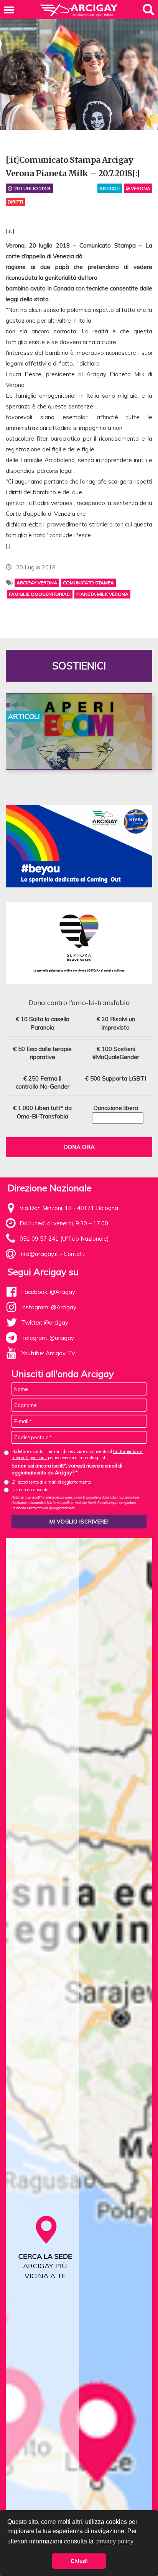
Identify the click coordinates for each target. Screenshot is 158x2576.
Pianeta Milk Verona (102, 594)
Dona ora (79, 1147)
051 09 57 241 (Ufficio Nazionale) (64, 1239)
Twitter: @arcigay (45, 1322)
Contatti (75, 1254)
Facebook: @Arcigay (48, 1292)
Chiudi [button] (79, 2561)
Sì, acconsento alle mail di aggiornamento (51, 1482)
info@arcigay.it (39, 1254)
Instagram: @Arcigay (49, 1307)
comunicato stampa (88, 583)
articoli (110, 188)
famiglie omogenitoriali (40, 594)
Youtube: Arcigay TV (48, 1353)
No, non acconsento (30, 1490)
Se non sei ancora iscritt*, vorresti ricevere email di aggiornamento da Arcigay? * (67, 1469)
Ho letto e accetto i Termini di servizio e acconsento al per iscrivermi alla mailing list (77, 1454)
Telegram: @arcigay (48, 1338)
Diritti (15, 202)
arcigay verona (37, 583)
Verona (140, 188)
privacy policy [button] (115, 2541)
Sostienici (79, 666)
